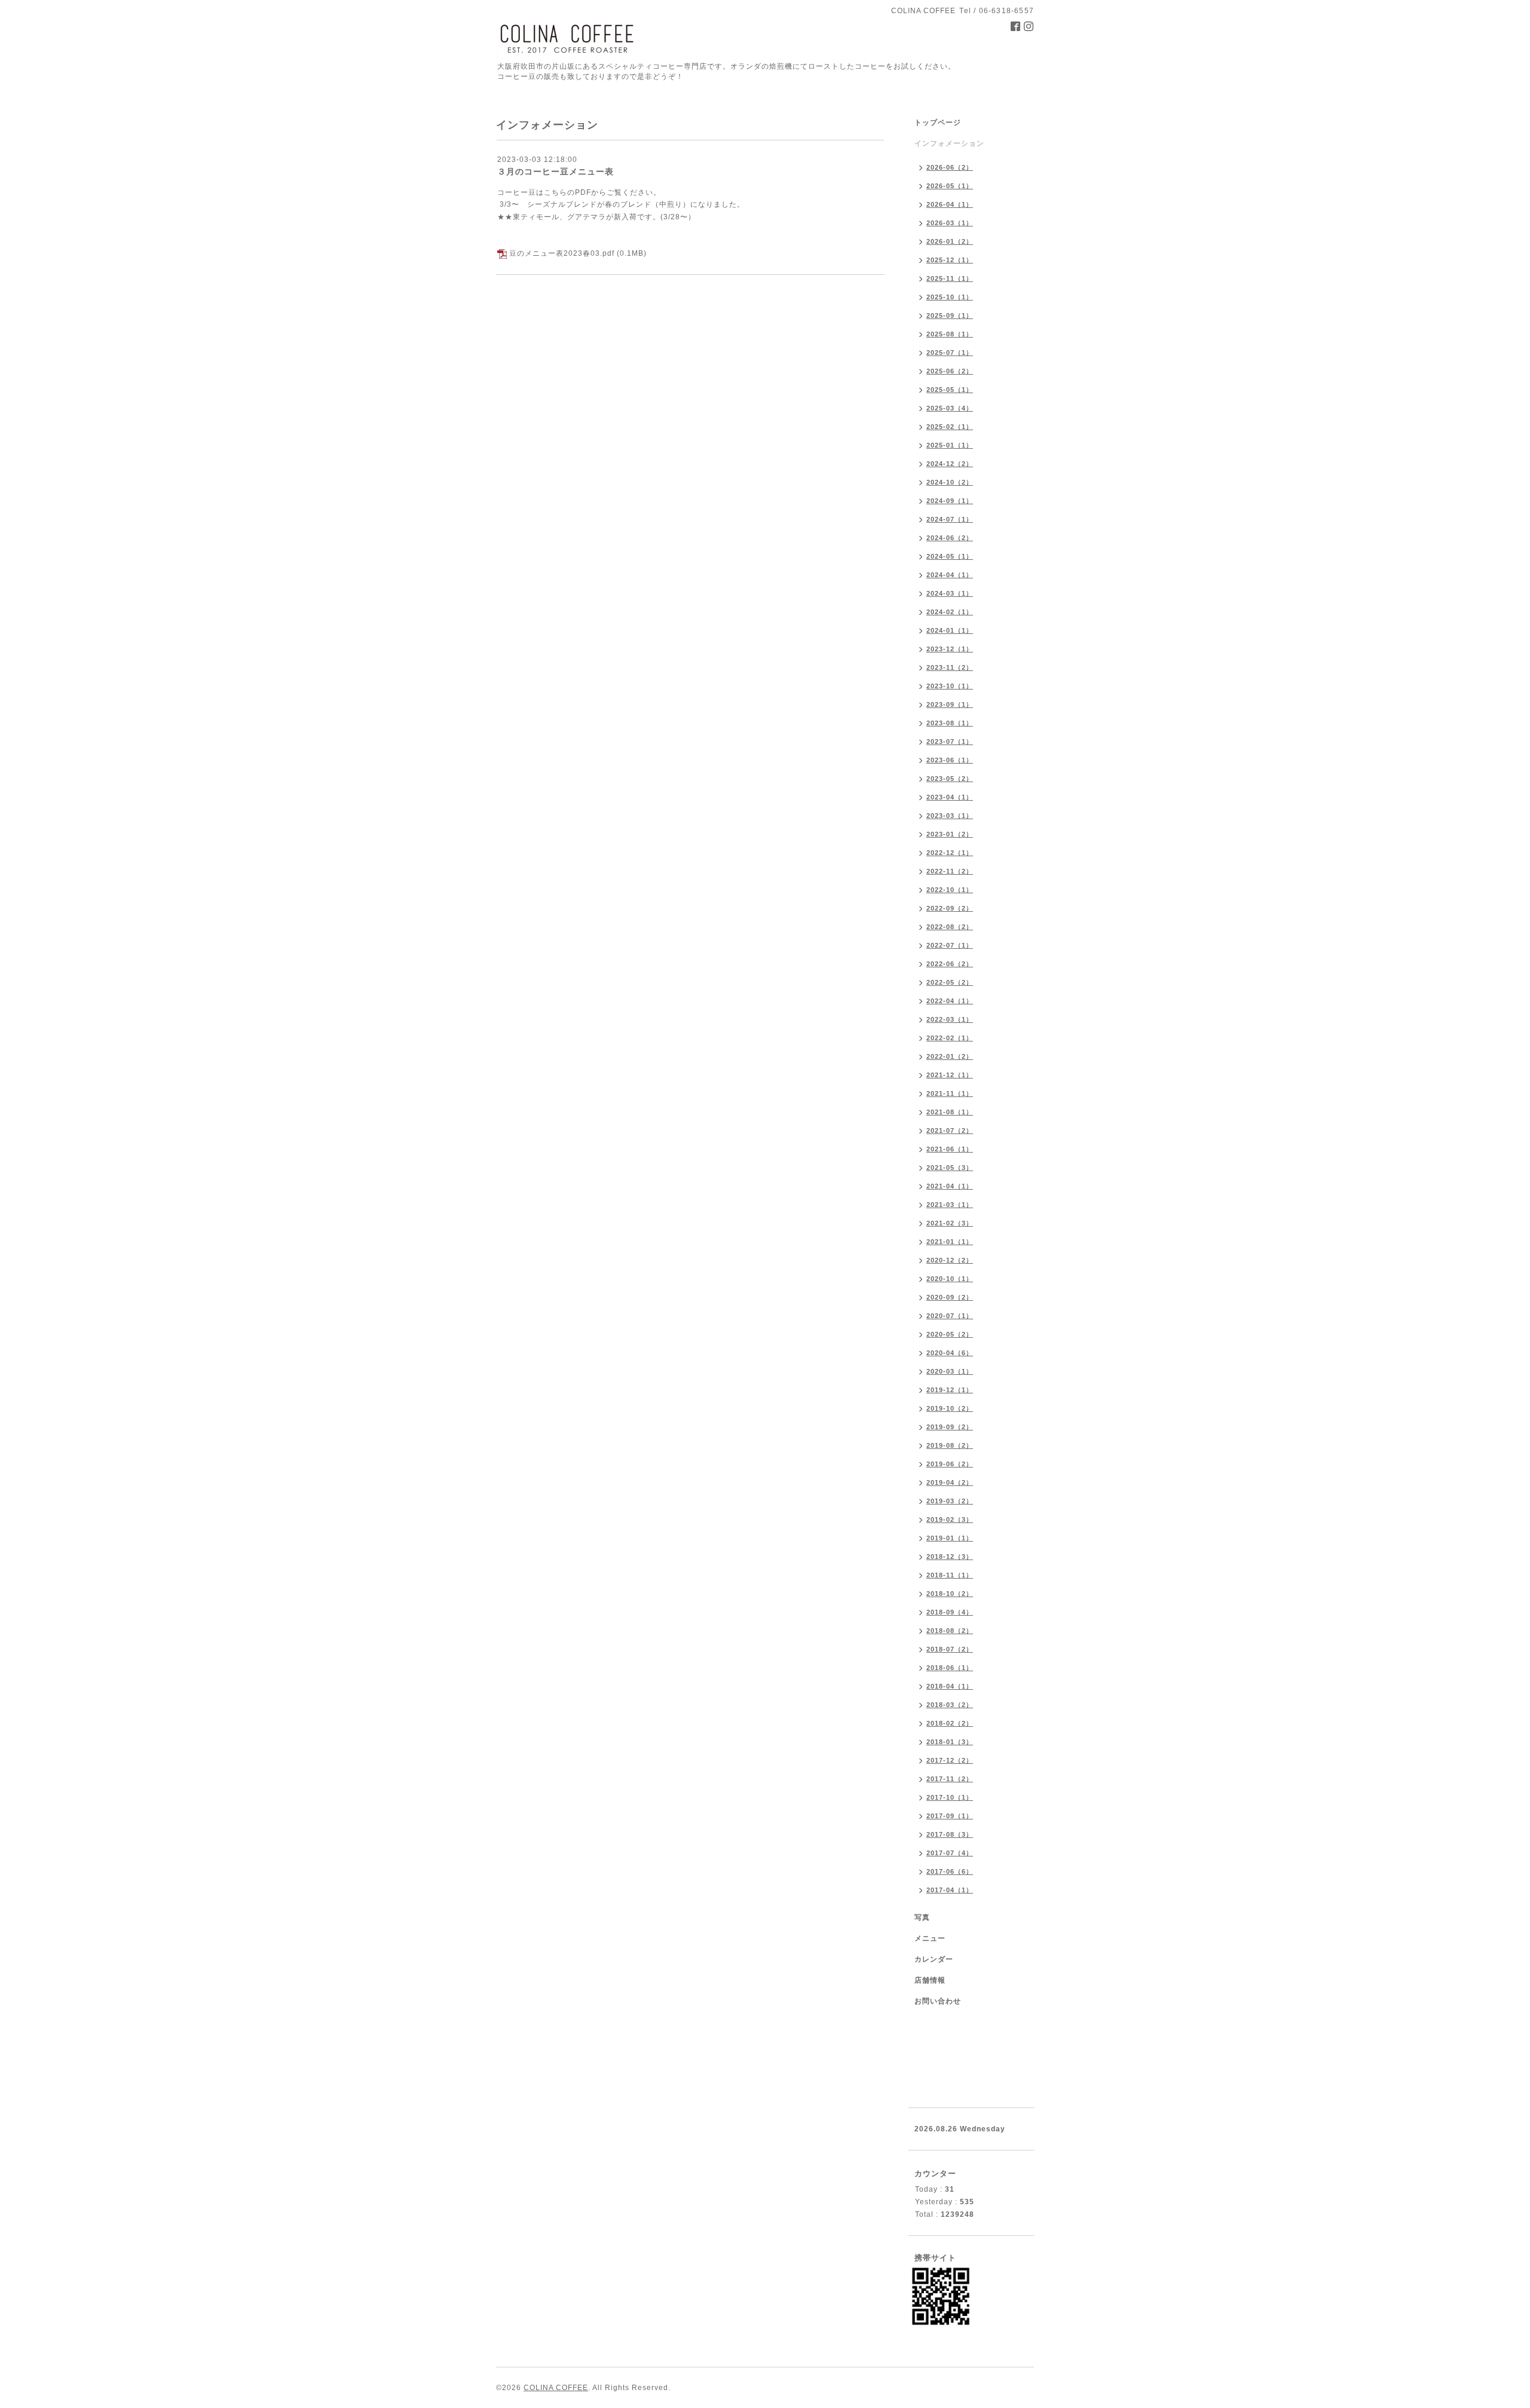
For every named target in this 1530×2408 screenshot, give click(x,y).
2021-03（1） (950, 1205)
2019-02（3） (950, 1519)
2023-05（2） (950, 779)
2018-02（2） (950, 1723)
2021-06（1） (950, 1149)
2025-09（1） (950, 315)
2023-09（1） (950, 704)
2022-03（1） (950, 1019)
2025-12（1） (950, 260)
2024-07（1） (950, 519)
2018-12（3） (950, 1557)
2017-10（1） (950, 1797)
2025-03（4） (950, 408)
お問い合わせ (938, 2001)
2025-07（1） (950, 353)
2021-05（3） (950, 1168)
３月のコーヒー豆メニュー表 (556, 171)
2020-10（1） (950, 1279)
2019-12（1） (950, 1390)
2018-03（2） (950, 1705)
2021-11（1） (950, 1093)
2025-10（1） (950, 297)
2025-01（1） (950, 445)
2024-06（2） (950, 538)
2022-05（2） (950, 982)
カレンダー (934, 1959)
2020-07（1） (950, 1316)
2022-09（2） (950, 908)
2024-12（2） (950, 464)
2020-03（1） (950, 1371)
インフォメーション (949, 143)
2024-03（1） (950, 593)
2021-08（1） (950, 1112)
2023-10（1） (950, 686)
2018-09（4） (950, 1612)
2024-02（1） (950, 612)
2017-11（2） (950, 1779)
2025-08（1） (950, 334)
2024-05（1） (950, 556)
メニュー (930, 1938)
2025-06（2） (950, 371)
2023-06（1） (950, 760)
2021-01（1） (950, 1242)
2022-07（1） (950, 945)
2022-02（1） (950, 1038)
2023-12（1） (950, 649)
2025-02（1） (950, 427)
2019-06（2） (950, 1464)
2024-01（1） (950, 630)
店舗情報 (930, 1980)
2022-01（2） (950, 1056)
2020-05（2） (950, 1334)
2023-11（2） (950, 667)
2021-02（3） (950, 1223)
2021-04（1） (950, 1186)
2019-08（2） (950, 1445)
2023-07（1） (950, 742)
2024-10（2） (950, 482)
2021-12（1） (950, 1075)
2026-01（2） (950, 241)
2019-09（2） (950, 1427)
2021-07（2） (950, 1131)
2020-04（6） (950, 1353)
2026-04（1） (950, 204)
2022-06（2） (950, 964)
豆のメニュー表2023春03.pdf (562, 253)
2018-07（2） (950, 1649)
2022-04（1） (950, 1001)
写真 (922, 1917)
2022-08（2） (950, 927)
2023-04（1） (950, 797)
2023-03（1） (950, 816)
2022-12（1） (950, 853)
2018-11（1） (950, 1575)
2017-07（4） (950, 1853)
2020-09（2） (950, 1297)
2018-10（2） (950, 1594)
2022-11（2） (950, 871)
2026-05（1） (950, 186)
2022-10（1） (950, 890)
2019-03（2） (950, 1501)
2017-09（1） (950, 1816)
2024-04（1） (950, 575)
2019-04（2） (950, 1482)
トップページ (938, 122)
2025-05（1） (950, 390)
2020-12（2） (950, 1260)
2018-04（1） (950, 1686)
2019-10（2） (950, 1408)
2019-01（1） (950, 1538)
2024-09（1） (950, 501)
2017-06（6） (950, 1871)
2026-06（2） (950, 167)
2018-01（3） (950, 1742)
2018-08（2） (950, 1631)
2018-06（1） (950, 1668)
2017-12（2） (950, 1760)
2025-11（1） (950, 278)
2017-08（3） (950, 1834)
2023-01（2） (950, 834)
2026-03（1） (950, 223)
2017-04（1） (950, 1890)
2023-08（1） (950, 723)
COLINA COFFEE (556, 2388)
